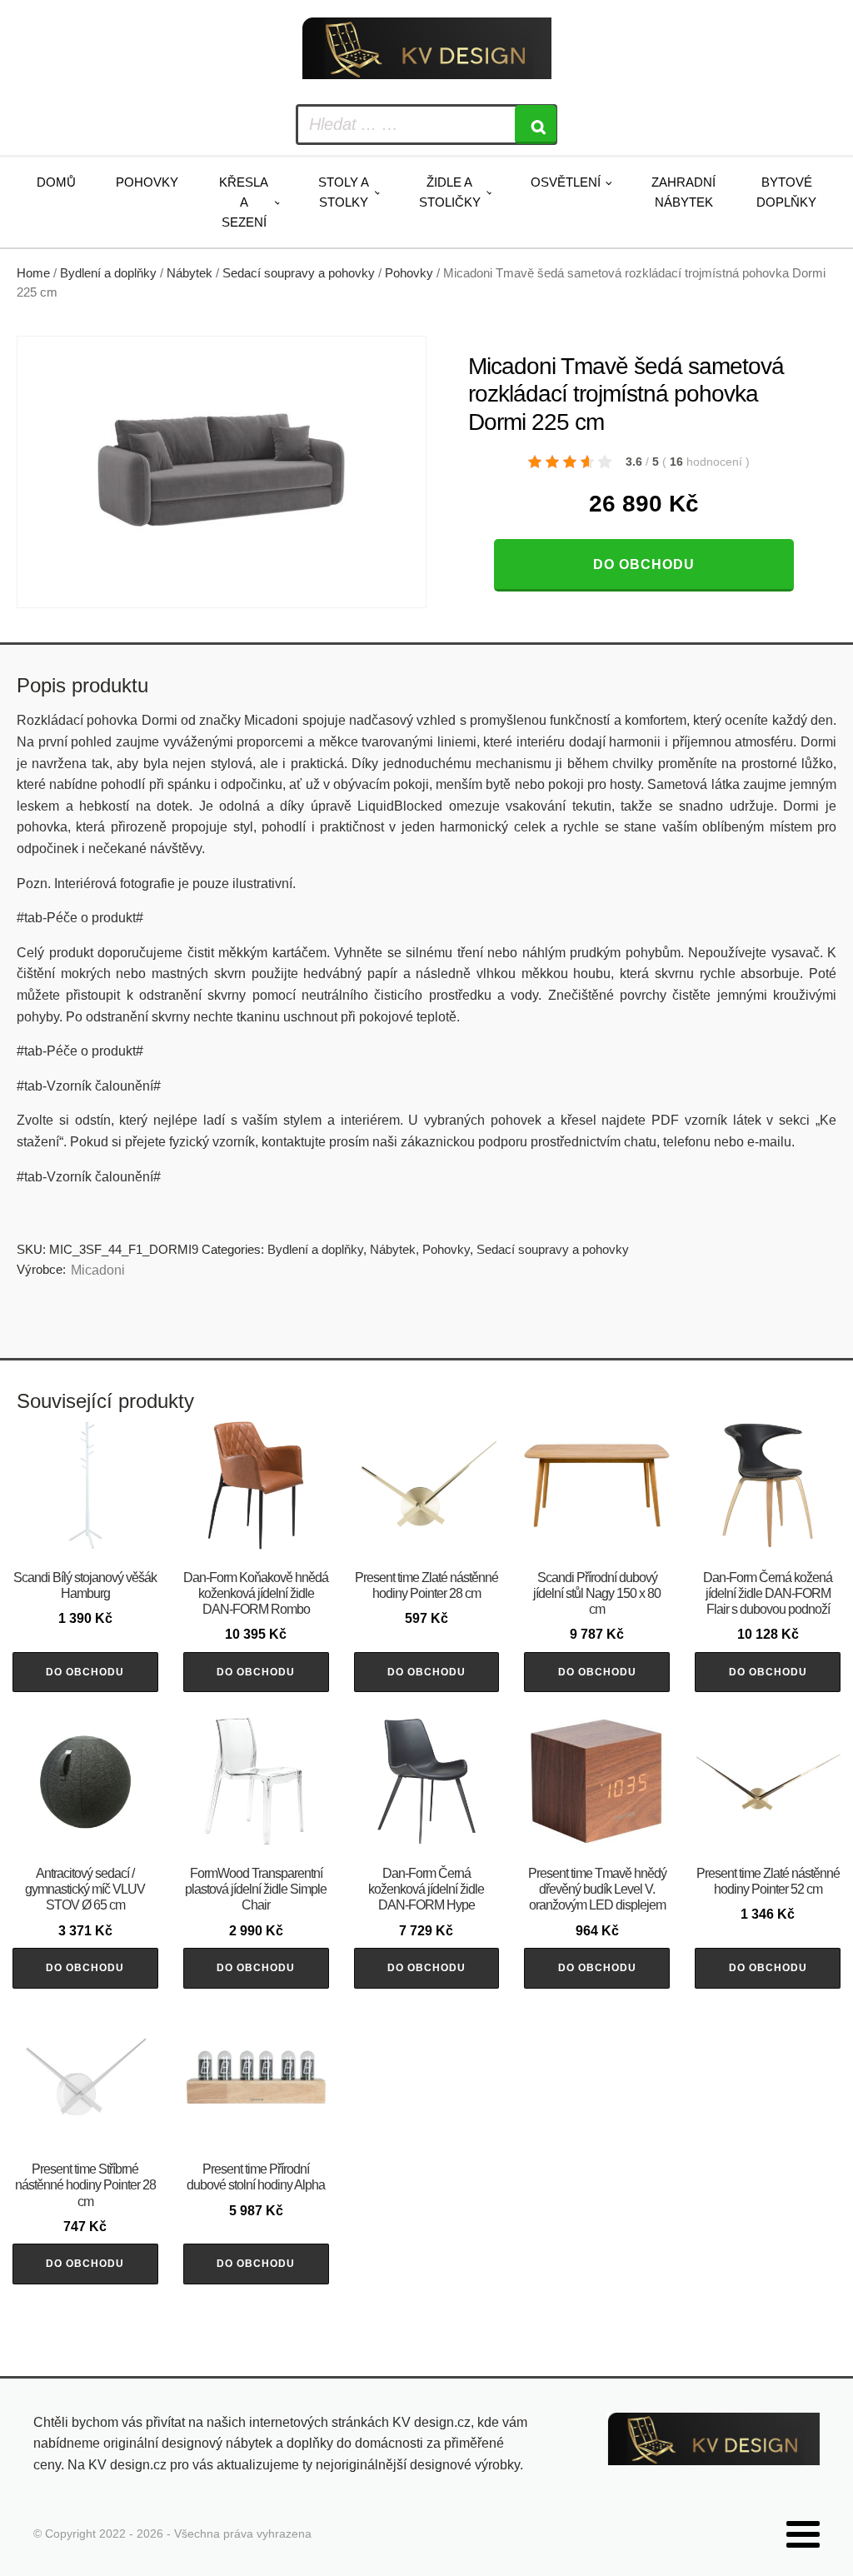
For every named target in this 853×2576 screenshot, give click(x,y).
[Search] (536, 125)
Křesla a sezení (244, 202)
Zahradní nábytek (683, 192)
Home (33, 273)
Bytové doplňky (786, 192)
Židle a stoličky (450, 192)
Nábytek (190, 273)
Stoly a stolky (344, 192)
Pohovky (147, 182)
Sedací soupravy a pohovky (299, 273)
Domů (56, 182)
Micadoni (98, 1270)
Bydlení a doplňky (108, 273)
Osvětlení (566, 182)
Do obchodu (644, 564)
